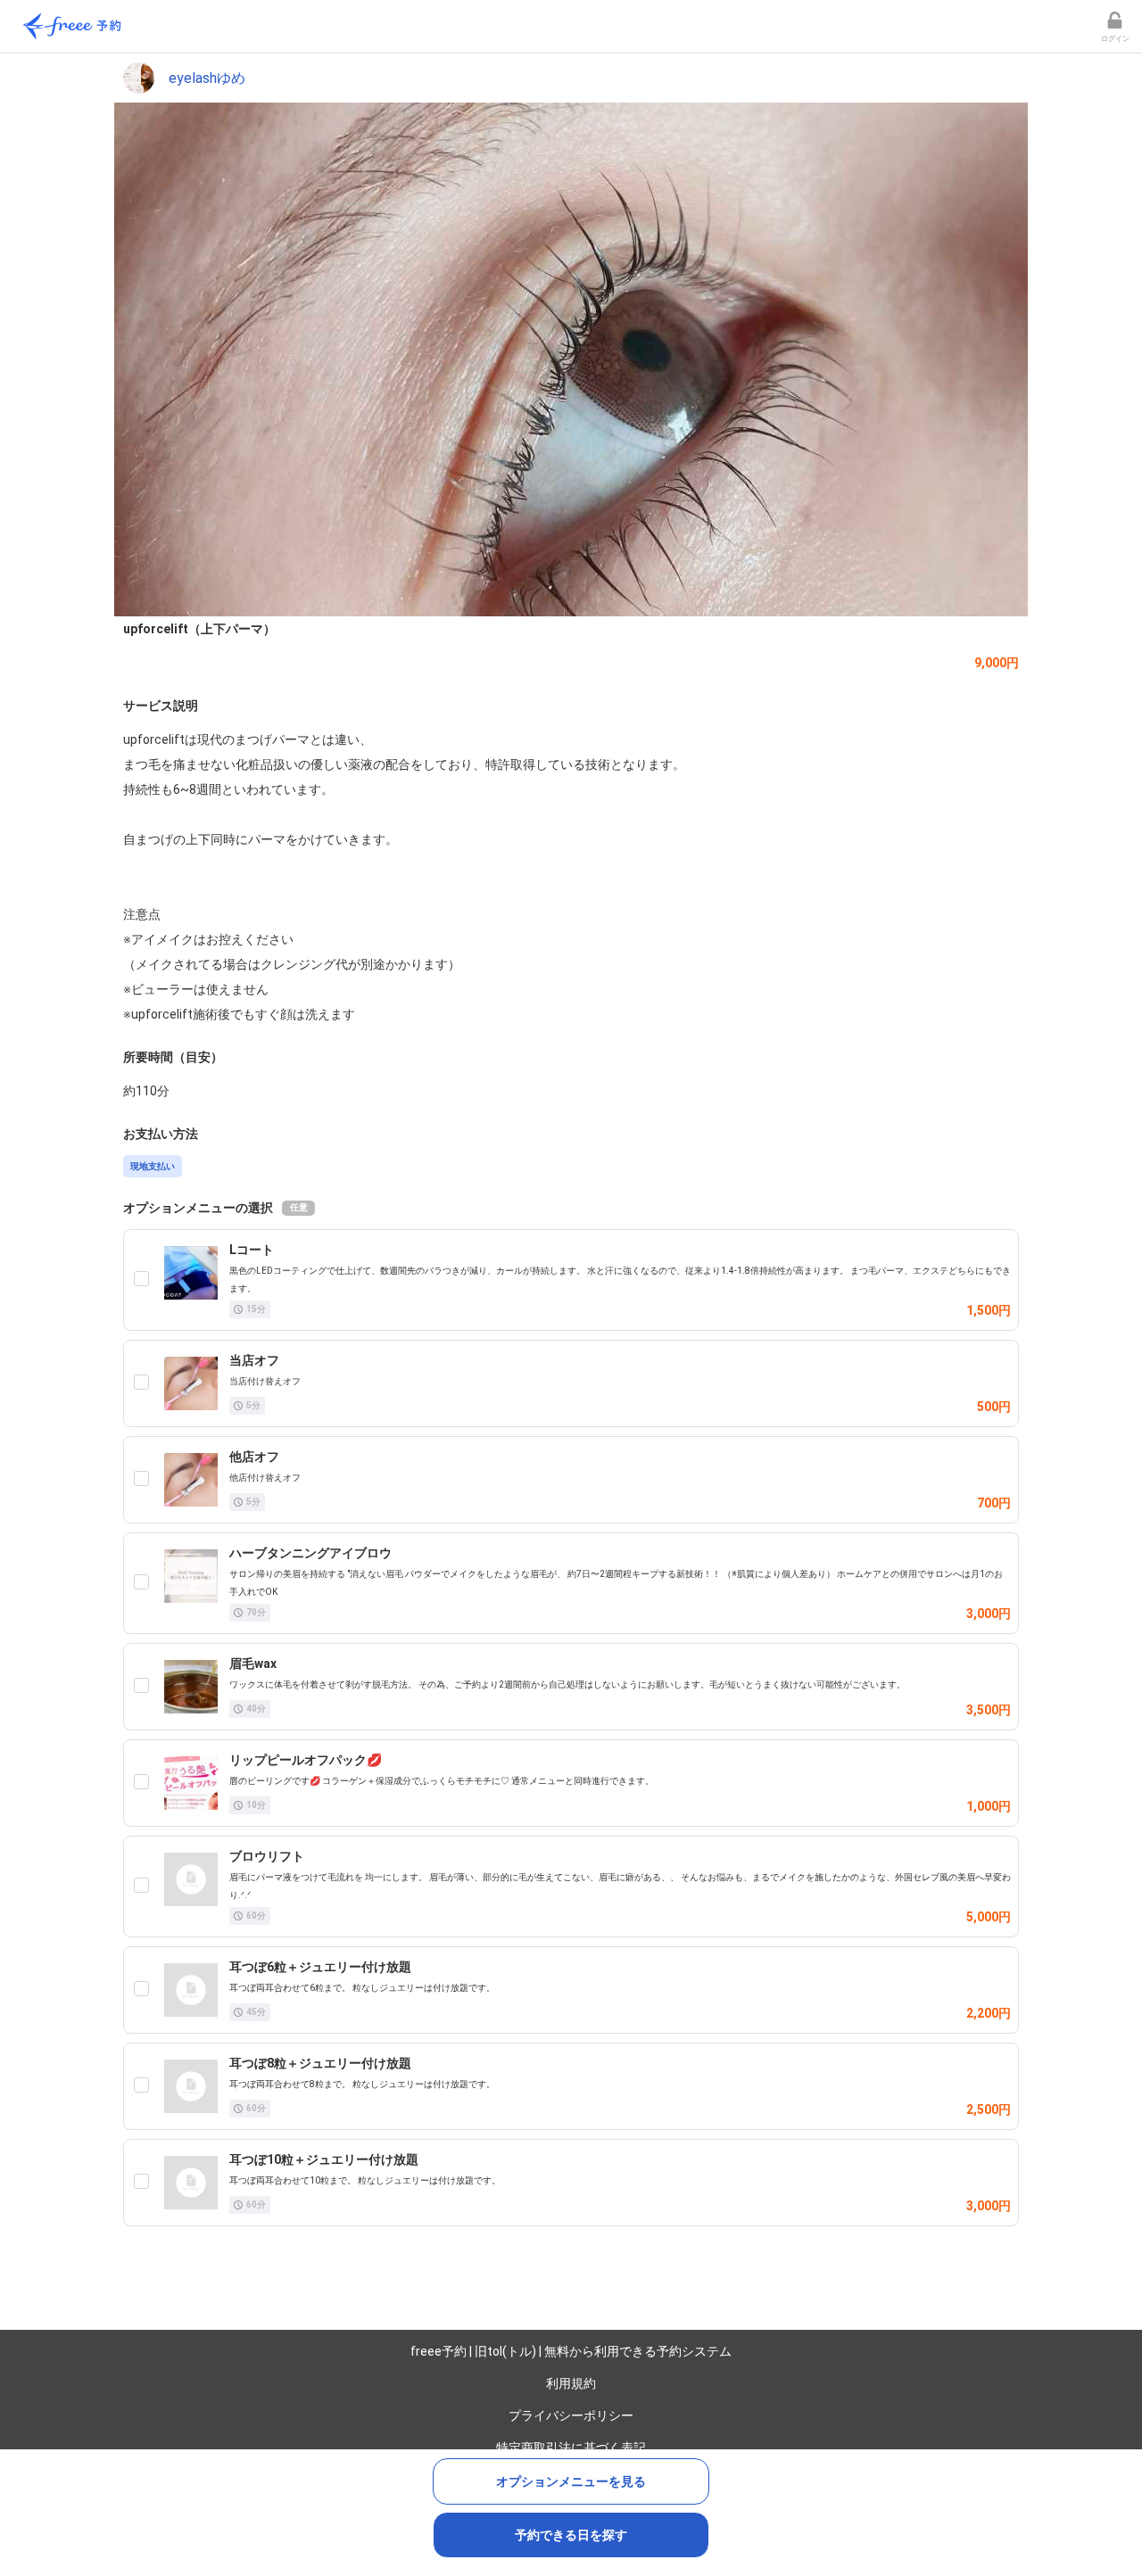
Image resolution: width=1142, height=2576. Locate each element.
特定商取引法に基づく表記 (571, 2448)
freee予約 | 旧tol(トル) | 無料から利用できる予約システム (571, 2351)
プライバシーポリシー (571, 2415)
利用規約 (571, 2383)
